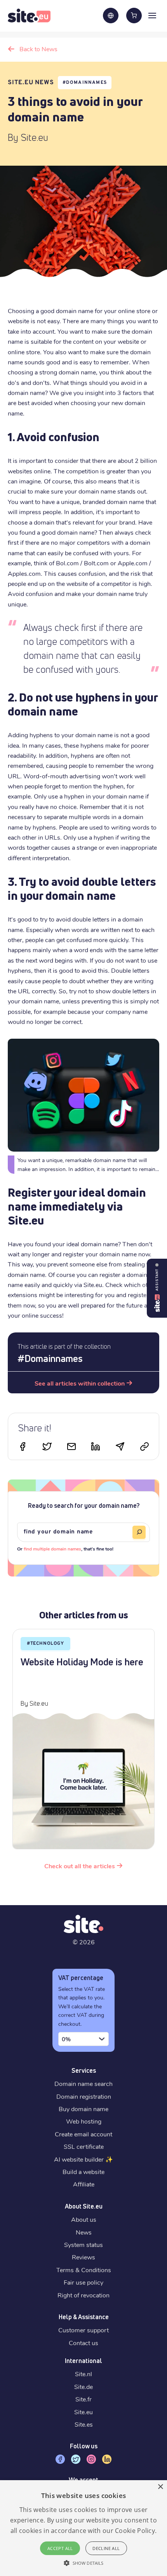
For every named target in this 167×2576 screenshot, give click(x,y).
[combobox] (83, 2039)
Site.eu (83, 2412)
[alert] (83, 2528)
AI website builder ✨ (83, 2159)
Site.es (84, 2424)
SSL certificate (84, 2146)
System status (83, 2244)
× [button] (160, 2487)
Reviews (83, 2257)
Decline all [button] (106, 2548)
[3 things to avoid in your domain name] (71, 1448)
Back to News (38, 49)
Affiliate (84, 2184)
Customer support (83, 2330)
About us (84, 2219)
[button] (83, 2563)
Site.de (83, 2386)
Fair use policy (83, 2282)
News (84, 2232)
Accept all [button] (60, 2548)
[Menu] (152, 15)
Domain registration (84, 2096)
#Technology (45, 1644)
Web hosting (84, 2121)
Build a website (83, 2171)
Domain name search (83, 2083)
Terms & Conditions (84, 2270)
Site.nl (83, 2374)
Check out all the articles (80, 1866)
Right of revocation (83, 2295)
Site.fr (83, 2399)
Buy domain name (83, 2109)
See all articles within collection (80, 1383)
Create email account (83, 2134)
